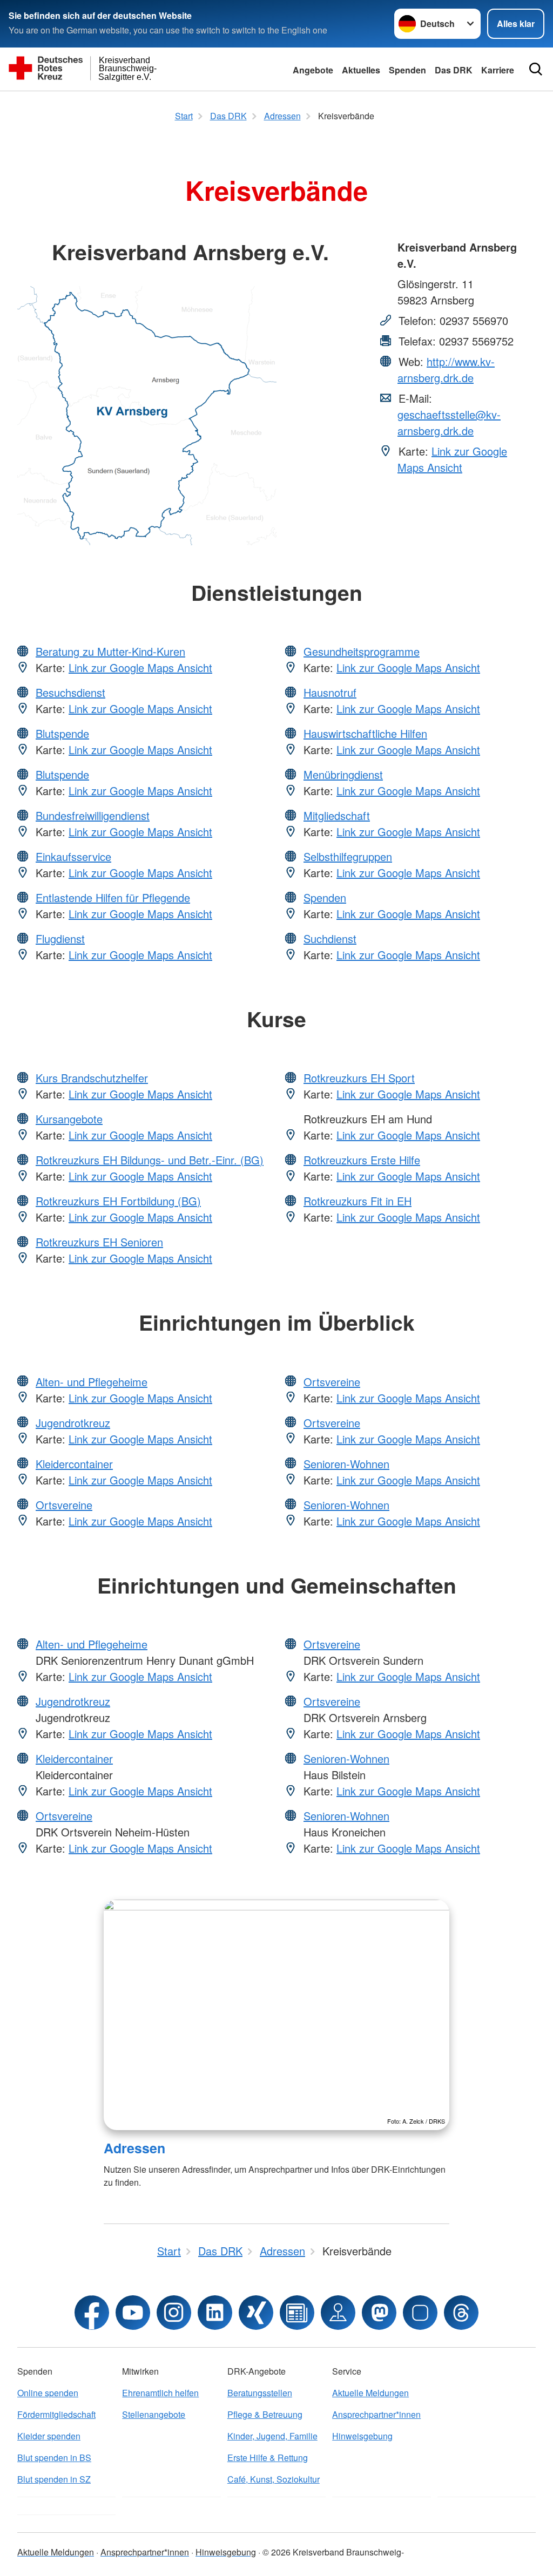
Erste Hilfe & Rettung (268, 2458)
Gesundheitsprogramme (362, 651)
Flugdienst (60, 938)
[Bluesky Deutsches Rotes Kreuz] (420, 2313)
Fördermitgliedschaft (56, 2414)
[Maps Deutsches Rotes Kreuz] (338, 2313)
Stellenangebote (154, 2414)
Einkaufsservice (73, 856)
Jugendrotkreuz (73, 1423)
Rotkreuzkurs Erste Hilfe (362, 1160)
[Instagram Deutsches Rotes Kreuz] (174, 2313)
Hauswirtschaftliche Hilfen (365, 733)
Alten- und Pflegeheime (92, 1382)
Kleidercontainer (74, 1464)
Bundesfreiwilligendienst (93, 815)
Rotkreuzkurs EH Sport (359, 1078)
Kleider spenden (49, 2436)
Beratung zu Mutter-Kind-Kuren (110, 651)
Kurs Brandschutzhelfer (92, 1078)
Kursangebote (69, 1119)
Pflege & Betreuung (265, 2414)
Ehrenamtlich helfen (160, 2393)
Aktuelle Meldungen (370, 2393)
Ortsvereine (64, 1505)
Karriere (498, 70)
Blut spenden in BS (54, 2458)
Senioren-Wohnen (346, 1464)
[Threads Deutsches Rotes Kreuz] (461, 2313)
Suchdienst (330, 938)
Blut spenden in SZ (54, 2479)
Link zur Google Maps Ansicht (452, 459)
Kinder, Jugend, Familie (272, 2436)
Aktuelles (361, 70)
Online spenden (48, 2393)
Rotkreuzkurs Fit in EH (358, 1201)
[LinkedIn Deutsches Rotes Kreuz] (215, 2313)
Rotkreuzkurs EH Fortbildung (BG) (118, 1201)
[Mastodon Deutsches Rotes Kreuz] (379, 2313)
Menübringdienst (343, 774)
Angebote (313, 70)
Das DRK (454, 70)
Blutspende (62, 733)
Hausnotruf (330, 692)
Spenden (407, 70)
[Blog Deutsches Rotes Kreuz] (297, 2313)
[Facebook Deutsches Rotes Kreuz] (92, 2313)
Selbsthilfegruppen (348, 856)
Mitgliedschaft (337, 815)
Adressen (134, 2148)
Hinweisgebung (362, 2436)
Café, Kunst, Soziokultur (274, 2479)
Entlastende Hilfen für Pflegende (113, 897)
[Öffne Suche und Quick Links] (536, 69)
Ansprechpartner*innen (376, 2414)
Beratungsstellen (260, 2393)
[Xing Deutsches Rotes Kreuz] (256, 2313)
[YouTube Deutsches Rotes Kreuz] (133, 2313)
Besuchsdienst (70, 692)
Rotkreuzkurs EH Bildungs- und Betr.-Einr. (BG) (150, 1160)
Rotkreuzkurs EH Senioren (99, 1242)
